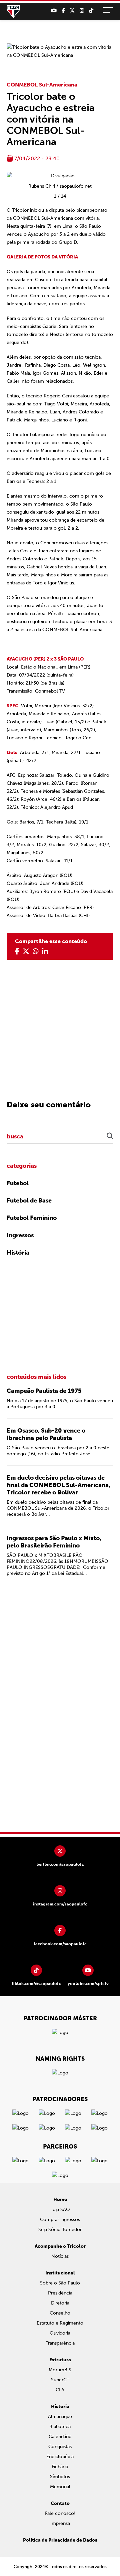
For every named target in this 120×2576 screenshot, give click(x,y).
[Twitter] (72, 11)
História (18, 1253)
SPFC (13, 12)
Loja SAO (60, 2210)
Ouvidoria (60, 2333)
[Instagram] (82, 11)
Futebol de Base (29, 1201)
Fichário (60, 2467)
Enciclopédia (60, 2457)
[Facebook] (63, 11)
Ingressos (20, 1235)
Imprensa (60, 2523)
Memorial (60, 2487)
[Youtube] (54, 11)
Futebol (18, 1183)
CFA (60, 2390)
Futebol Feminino (32, 1218)
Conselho (60, 2313)
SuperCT (60, 2380)
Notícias (60, 2256)
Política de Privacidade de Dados (60, 2540)
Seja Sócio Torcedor (60, 2230)
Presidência (60, 2293)
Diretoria (60, 2303)
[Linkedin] (45, 951)
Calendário (60, 2437)
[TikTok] (91, 11)
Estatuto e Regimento (60, 2323)
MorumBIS (60, 2370)
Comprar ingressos (60, 2220)
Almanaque (60, 2417)
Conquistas (60, 2447)
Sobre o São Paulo (60, 2283)
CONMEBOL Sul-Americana (42, 85)
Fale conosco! (60, 2513)
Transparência (60, 2343)
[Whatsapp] (36, 951)
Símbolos (60, 2477)
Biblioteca (60, 2427)
